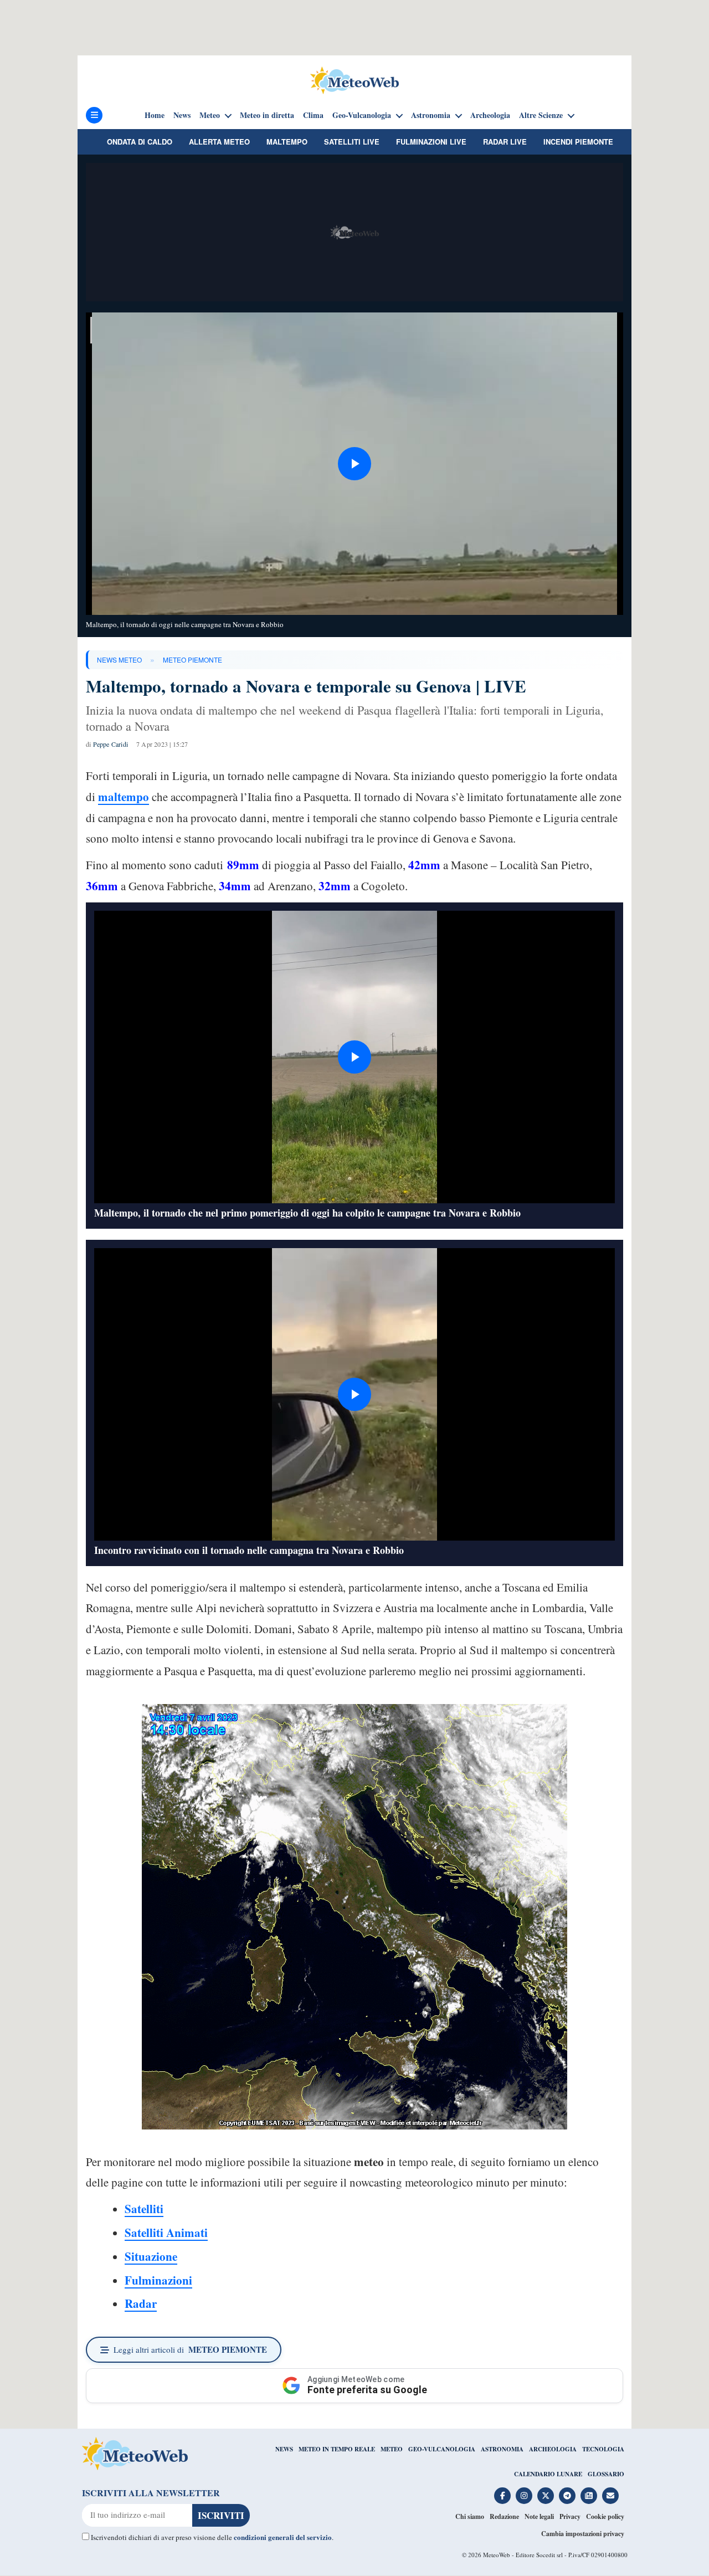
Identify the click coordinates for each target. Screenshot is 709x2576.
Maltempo (287, 142)
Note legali (539, 2516)
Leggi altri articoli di (190, 2349)
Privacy (570, 2516)
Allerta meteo (219, 142)
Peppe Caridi (111, 744)
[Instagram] (524, 2496)
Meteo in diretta (267, 115)
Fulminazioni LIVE (431, 142)
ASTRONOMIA (502, 2449)
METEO (392, 2449)
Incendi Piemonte (578, 142)
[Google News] (589, 2496)
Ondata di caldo (140, 142)
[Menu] (94, 115)
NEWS (284, 2449)
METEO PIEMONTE (192, 660)
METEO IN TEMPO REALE (337, 2449)
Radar (141, 2303)
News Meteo (119, 660)
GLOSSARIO (606, 2474)
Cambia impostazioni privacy (583, 2534)
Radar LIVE (505, 142)
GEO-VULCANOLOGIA (442, 2449)
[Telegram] (567, 2496)
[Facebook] (502, 2496)
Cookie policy (605, 2516)
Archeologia (490, 115)
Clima (313, 115)
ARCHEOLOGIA (553, 2449)
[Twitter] (546, 2496)
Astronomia (431, 115)
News (182, 115)
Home (155, 115)
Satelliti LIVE (352, 142)
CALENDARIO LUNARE (548, 2474)
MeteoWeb (497, 2555)
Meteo (210, 115)
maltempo (124, 797)
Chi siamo (470, 2516)
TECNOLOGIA (603, 2449)
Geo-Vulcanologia (362, 115)
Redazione (504, 2516)
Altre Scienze (541, 115)
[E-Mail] (610, 2496)
